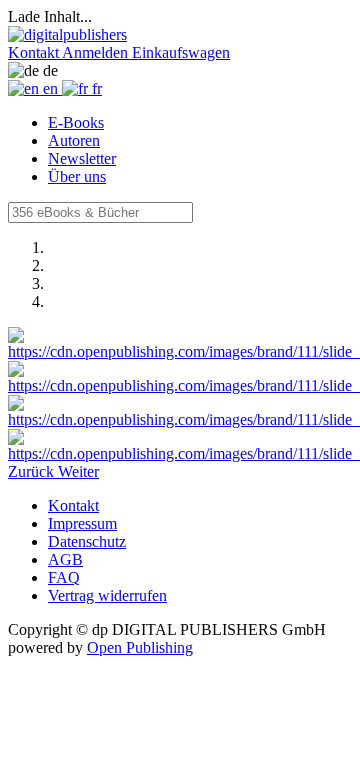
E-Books (76, 122)
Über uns (77, 176)
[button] (35, 52)
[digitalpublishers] (67, 34)
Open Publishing (140, 647)
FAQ (64, 577)
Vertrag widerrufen (107, 595)
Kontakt (73, 505)
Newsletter (82, 158)
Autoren (74, 140)
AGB (65, 559)
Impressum (82, 523)
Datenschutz (87, 541)
